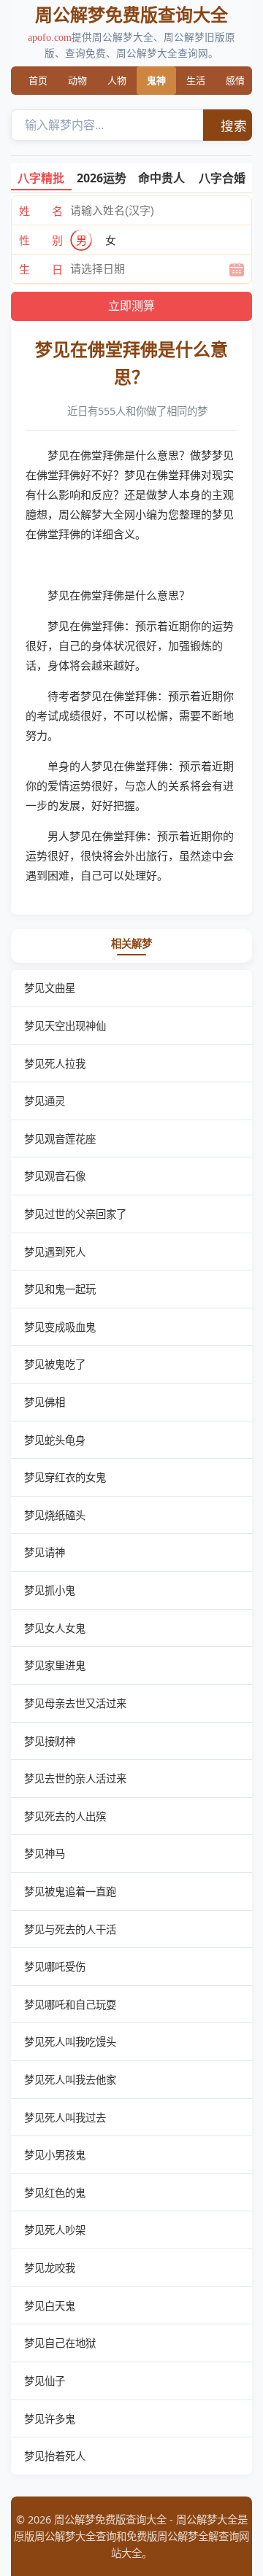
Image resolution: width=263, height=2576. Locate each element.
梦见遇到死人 (55, 1252)
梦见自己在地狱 (60, 2343)
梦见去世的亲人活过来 (75, 1778)
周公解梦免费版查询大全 (131, 14)
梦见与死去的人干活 (70, 1929)
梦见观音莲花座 (60, 1139)
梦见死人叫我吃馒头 (70, 2042)
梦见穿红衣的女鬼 (65, 1477)
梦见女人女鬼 (55, 1628)
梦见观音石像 (55, 1176)
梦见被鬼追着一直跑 (70, 1892)
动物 (77, 80)
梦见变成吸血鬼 (60, 1327)
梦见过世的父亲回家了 (75, 1214)
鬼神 (156, 80)
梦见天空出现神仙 (65, 1026)
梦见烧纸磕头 (55, 1515)
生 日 (41, 269)
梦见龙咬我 (50, 2268)
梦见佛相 (45, 1402)
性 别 (41, 240)
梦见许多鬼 (50, 2419)
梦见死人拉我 (55, 1064)
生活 (196, 80)
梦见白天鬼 (50, 2306)
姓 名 (41, 211)
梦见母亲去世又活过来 (75, 1703)
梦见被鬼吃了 (55, 1364)
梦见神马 (45, 1854)
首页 (38, 80)
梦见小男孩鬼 (55, 2155)
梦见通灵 (45, 1101)
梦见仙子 (45, 2381)
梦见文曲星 (50, 988)
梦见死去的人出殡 (65, 1816)
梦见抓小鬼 (50, 1590)
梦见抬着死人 (55, 2456)
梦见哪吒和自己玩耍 (70, 2005)
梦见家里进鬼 (55, 1665)
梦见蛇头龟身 (55, 1440)
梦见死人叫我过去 (65, 2118)
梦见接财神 (50, 1741)
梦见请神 (45, 1552)
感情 (235, 80)
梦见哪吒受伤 (55, 1967)
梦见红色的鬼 (55, 2193)
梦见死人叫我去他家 (70, 2080)
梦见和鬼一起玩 (60, 1289)
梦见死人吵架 (55, 2230)
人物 (117, 80)
